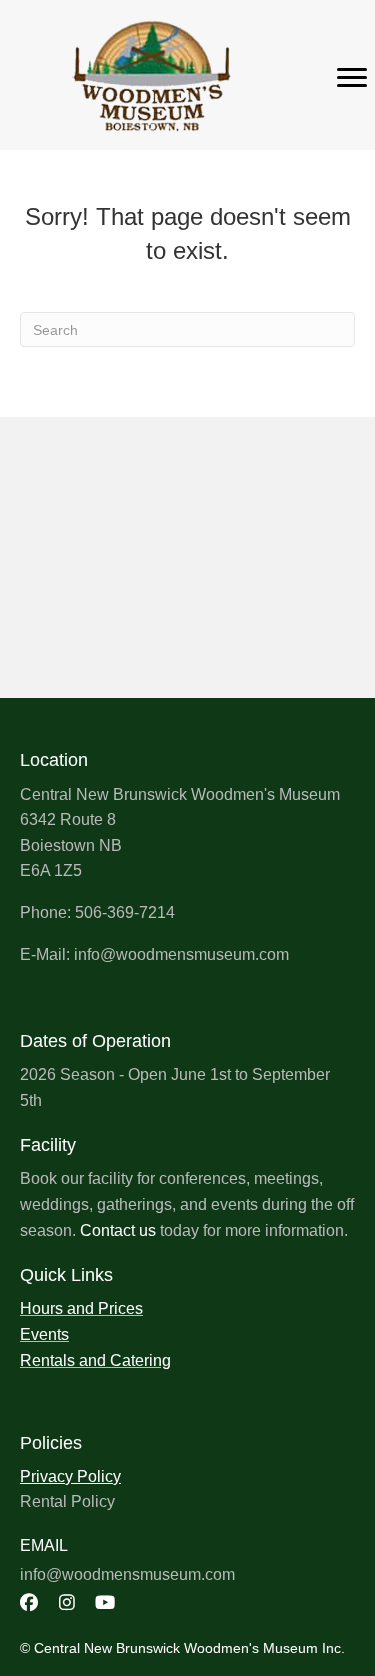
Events (44, 1334)
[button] (29, 1602)
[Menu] (352, 78)
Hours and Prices (81, 1308)
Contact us (118, 1230)
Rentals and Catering (95, 1360)
